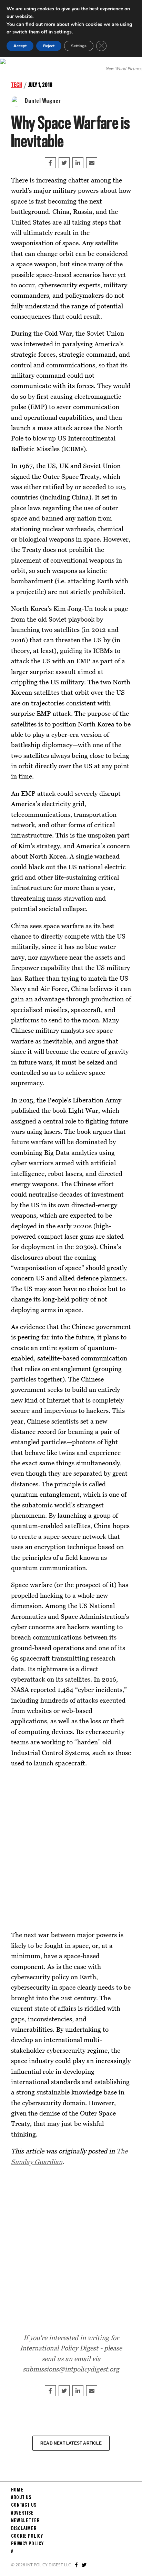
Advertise (22, 2513)
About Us (21, 2498)
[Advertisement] (71, 1849)
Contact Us (24, 2505)
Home (17, 2490)
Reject (49, 46)
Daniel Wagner (43, 101)
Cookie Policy (27, 2536)
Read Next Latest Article (71, 2443)
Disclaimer (24, 2529)
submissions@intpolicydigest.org (71, 2369)
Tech (17, 85)
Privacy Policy (27, 2544)
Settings (79, 46)
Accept (20, 46)
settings (63, 32)
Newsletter (25, 2521)
